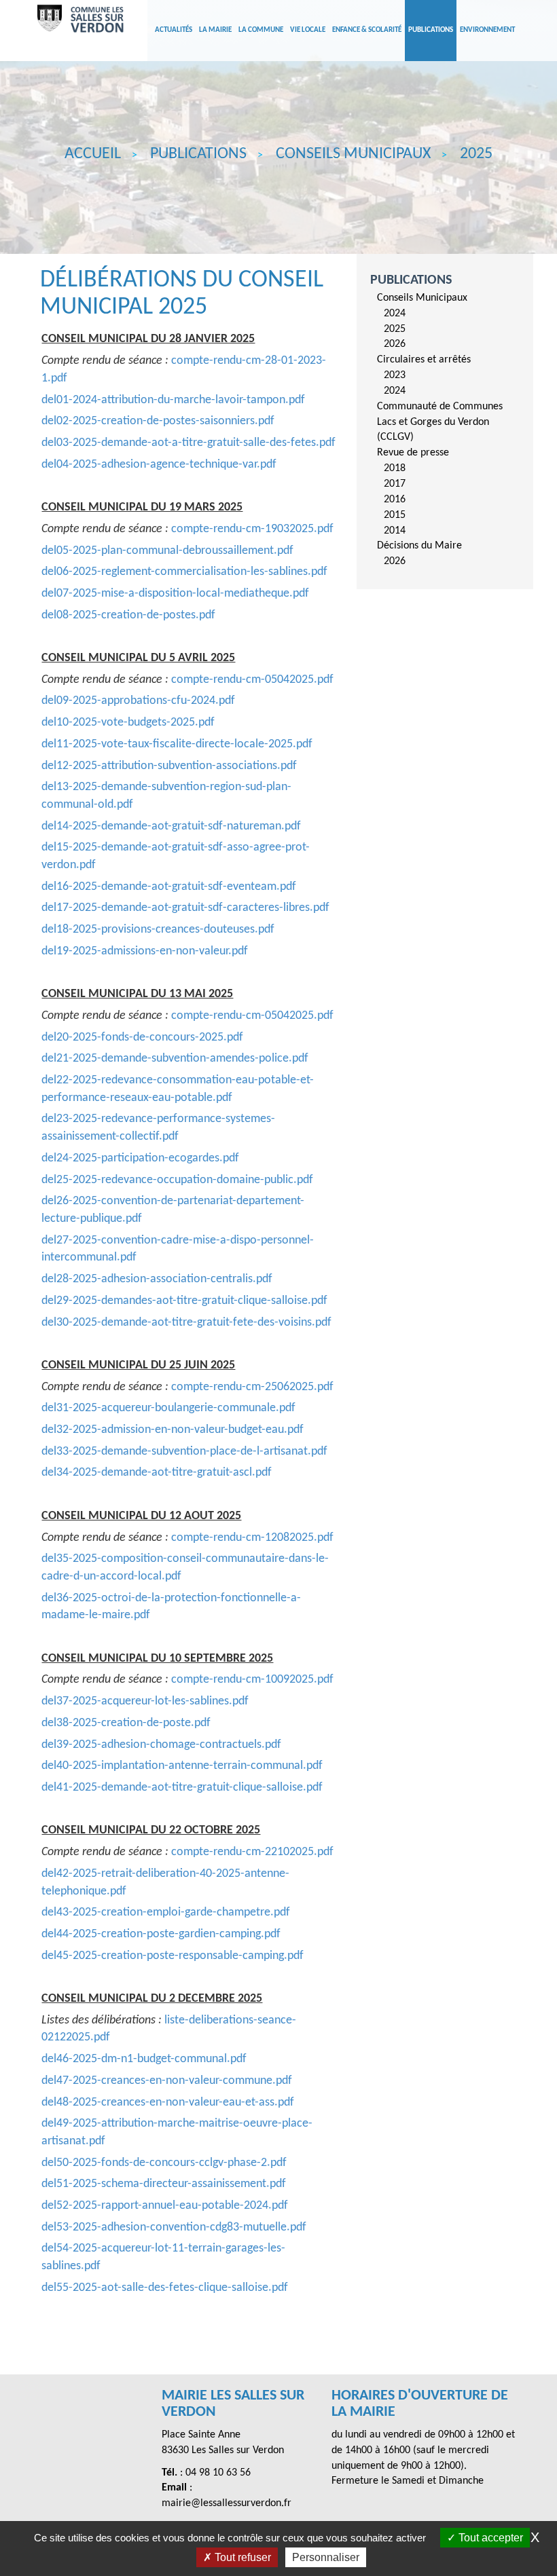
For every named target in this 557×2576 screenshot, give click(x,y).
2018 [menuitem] (395, 468)
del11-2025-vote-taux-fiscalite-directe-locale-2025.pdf (177, 744)
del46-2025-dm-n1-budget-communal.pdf (144, 2059)
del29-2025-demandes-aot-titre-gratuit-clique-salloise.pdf (184, 1301)
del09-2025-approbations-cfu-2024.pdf (138, 701)
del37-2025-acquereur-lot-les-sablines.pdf (145, 1701)
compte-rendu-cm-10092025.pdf (252, 1680)
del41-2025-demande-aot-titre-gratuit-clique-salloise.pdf (182, 1788)
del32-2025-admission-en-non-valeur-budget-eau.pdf (173, 1430)
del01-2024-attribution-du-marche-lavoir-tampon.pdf (173, 400)
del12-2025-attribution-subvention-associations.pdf (169, 766)
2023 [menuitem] (395, 375)
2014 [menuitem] (395, 531)
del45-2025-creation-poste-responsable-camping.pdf (173, 1956)
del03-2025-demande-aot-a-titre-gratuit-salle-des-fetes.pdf (188, 443)
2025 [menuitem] (395, 329)
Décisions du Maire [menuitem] (419, 546)
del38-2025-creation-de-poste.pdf (126, 1723)
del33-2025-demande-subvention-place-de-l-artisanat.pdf (184, 1452)
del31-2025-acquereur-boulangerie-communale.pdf (168, 1408)
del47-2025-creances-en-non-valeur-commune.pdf (167, 2081)
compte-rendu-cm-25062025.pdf (252, 1387)
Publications (411, 280)
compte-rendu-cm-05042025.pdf (252, 680)
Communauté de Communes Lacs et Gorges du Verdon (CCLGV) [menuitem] (440, 422)
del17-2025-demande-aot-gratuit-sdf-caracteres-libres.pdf (185, 908)
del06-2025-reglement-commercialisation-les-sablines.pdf (184, 572)
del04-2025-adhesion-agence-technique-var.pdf (159, 465)
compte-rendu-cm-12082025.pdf (252, 1538)
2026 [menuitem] (395, 344)
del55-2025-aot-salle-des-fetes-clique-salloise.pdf (165, 2288)
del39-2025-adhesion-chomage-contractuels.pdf (161, 1745)
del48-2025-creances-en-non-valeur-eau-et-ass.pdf (168, 2103)
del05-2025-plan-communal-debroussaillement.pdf (167, 551)
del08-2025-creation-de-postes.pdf (128, 615)
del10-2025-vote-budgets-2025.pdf (128, 723)
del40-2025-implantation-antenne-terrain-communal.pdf (182, 1766)
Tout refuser (241, 2557)
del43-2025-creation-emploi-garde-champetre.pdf (166, 1912)
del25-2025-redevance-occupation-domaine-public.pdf (177, 1180)
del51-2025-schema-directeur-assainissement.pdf (164, 2184)
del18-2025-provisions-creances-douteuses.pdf (158, 930)
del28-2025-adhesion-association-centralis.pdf (157, 1279)
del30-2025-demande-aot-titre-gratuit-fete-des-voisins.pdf (186, 1323)
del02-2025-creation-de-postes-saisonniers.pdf (158, 421)
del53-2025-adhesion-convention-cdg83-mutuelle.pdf (174, 2227)
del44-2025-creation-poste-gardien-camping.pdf (161, 1934)
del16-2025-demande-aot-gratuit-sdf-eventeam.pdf (169, 887)
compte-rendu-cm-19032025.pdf (252, 529)
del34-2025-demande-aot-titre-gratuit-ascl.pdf (157, 1473)
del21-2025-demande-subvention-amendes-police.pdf (175, 1059)
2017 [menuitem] (395, 484)
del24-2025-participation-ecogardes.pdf (140, 1158)
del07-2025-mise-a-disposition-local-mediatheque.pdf (175, 594)
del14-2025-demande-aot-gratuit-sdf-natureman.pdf (171, 826)
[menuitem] (450, 321)
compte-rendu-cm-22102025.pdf (252, 1852)
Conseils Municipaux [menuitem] (422, 298)
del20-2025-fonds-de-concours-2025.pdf (142, 1038)
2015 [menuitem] (395, 515)
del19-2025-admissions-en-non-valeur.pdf (145, 951)
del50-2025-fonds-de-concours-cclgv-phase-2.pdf (164, 2163)
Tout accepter (489, 2538)
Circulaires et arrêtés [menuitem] (424, 360)
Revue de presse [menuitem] (413, 453)
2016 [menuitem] (395, 500)
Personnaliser (326, 2557)
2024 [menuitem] (395, 314)
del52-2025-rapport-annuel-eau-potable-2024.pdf (165, 2206)
